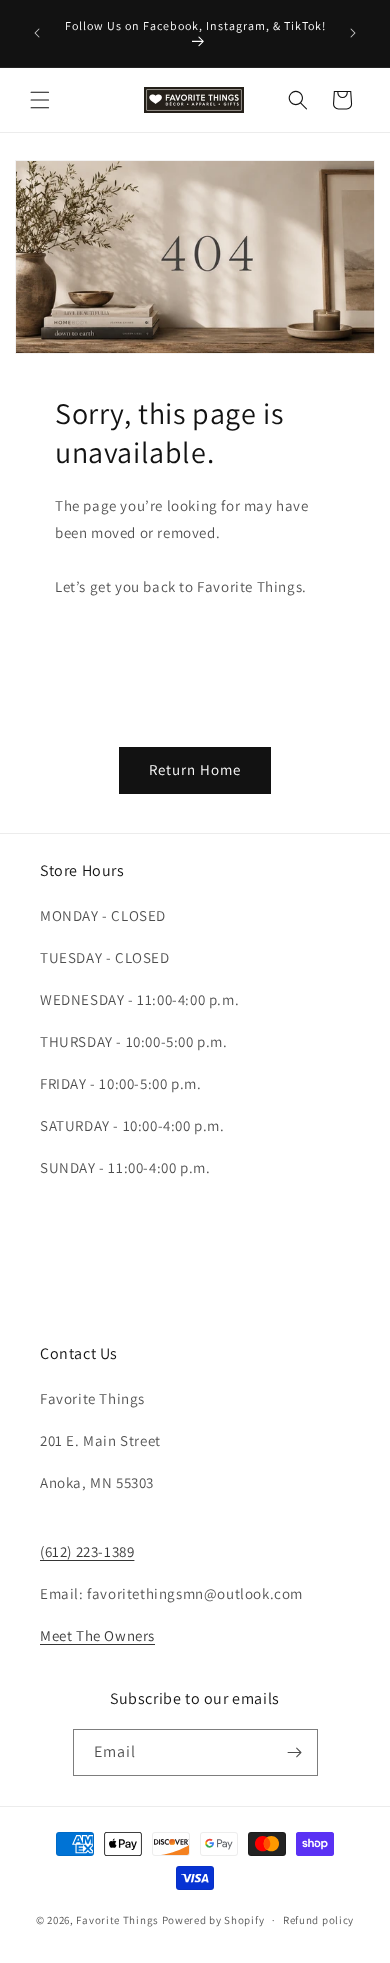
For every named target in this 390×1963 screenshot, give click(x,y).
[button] (40, 100)
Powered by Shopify (213, 1920)
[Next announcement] (353, 33)
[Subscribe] (295, 1752)
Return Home (195, 769)
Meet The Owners (97, 1635)
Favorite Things (117, 1920)
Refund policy (318, 1920)
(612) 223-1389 (87, 1551)
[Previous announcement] (37, 33)
